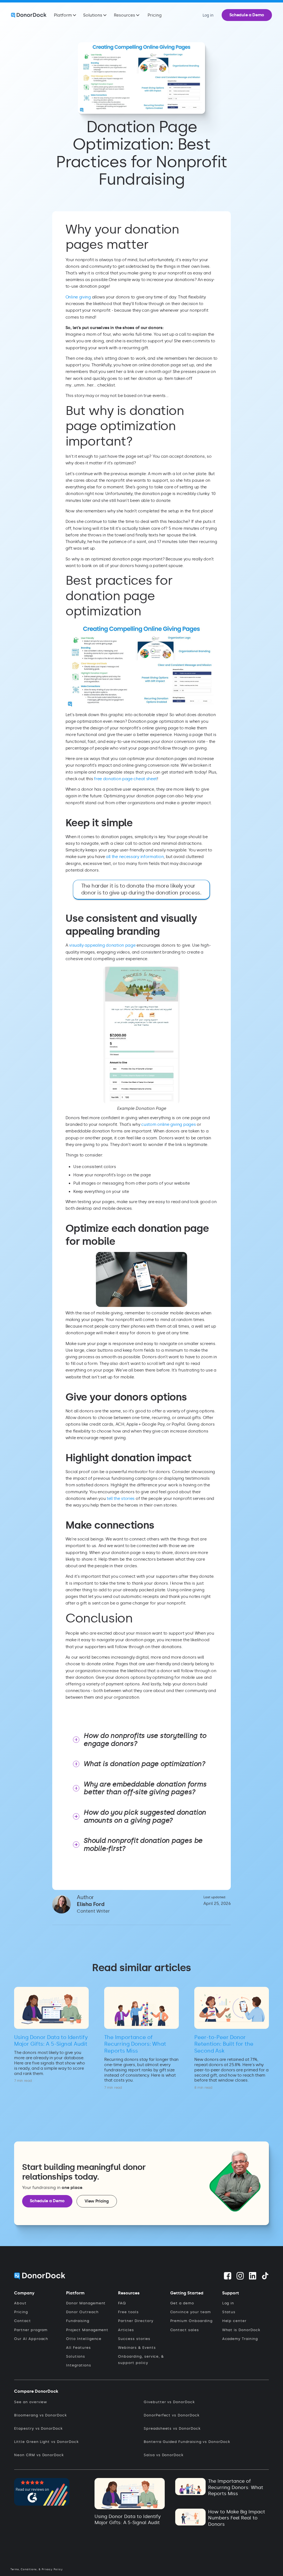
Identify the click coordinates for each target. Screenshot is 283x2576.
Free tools (128, 2312)
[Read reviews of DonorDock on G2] (42, 2491)
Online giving (78, 297)
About (20, 2303)
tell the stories (121, 1499)
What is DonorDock (241, 2330)
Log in (228, 2303)
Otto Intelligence (84, 2339)
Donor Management (86, 2303)
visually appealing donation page (102, 945)
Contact (23, 2321)
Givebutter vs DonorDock (169, 2402)
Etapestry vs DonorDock (38, 2428)
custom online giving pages (168, 1124)
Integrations (78, 2365)
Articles (126, 2330)
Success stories (134, 2339)
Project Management (87, 2330)
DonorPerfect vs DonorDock (172, 2415)
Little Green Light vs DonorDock (46, 2442)
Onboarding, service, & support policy (141, 2360)
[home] (29, 15)
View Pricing (97, 2201)
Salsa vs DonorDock (164, 2455)
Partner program (31, 2330)
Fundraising (78, 2321)
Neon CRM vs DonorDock (39, 2455)
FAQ (122, 2303)
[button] (65, 15)
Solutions (76, 2356)
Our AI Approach (31, 2339)
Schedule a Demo (247, 15)
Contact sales (185, 2330)
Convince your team (191, 2312)
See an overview (31, 2402)
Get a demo (182, 2303)
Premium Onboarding (191, 2321)
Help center (234, 2321)
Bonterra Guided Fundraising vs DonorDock (187, 2442)
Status (229, 2312)
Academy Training (240, 2339)
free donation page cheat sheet (125, 779)
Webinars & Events (137, 2348)
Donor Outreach (82, 2312)
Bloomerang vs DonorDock (40, 2415)
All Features (78, 2348)
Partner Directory (136, 2321)
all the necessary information (135, 857)
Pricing (155, 15)
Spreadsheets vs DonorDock (172, 2428)
